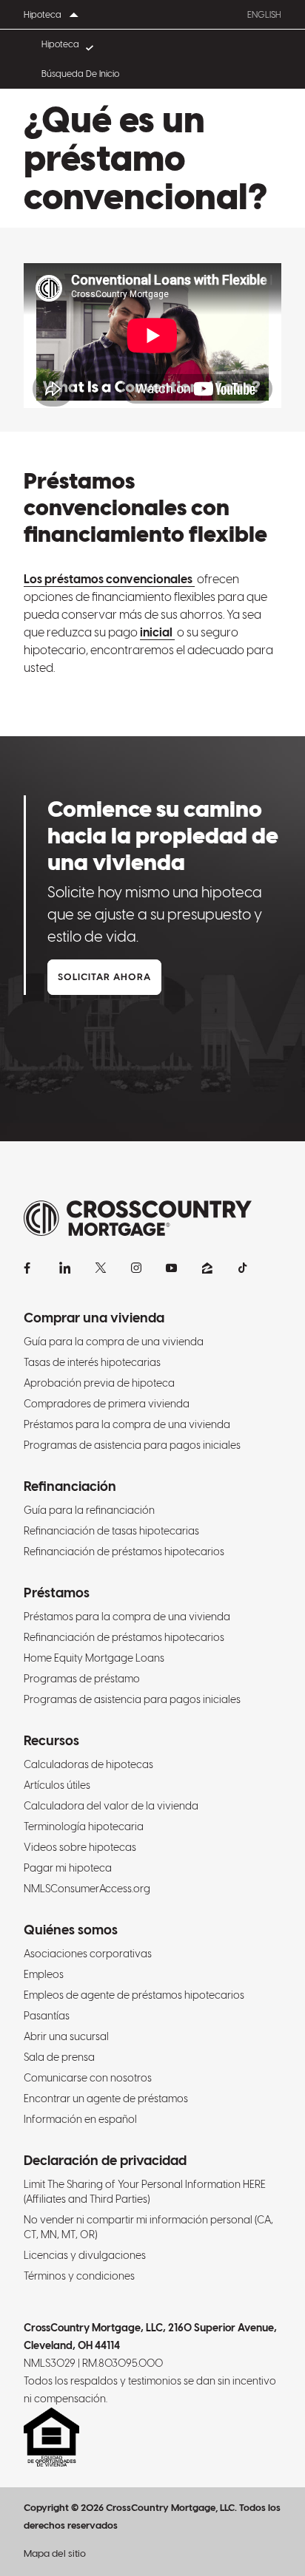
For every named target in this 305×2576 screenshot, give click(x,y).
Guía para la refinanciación (89, 1510)
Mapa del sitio (55, 2553)
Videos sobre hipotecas (80, 1847)
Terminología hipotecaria (84, 1826)
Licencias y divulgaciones (85, 2255)
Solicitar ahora (104, 977)
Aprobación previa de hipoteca (99, 1383)
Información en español (80, 2119)
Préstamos (57, 1593)
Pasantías (47, 2016)
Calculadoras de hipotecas (88, 1764)
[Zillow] (207, 1268)
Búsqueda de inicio (80, 74)
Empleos (44, 1974)
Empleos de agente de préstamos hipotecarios (134, 1995)
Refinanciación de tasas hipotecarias (111, 1531)
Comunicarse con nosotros (88, 2078)
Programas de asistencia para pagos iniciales (132, 1445)
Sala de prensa (59, 2057)
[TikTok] (243, 1268)
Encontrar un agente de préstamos (106, 2098)
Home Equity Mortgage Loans (94, 1658)
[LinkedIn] (65, 1268)
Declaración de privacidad (105, 2160)
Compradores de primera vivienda (107, 1404)
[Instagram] (136, 1268)
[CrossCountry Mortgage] (138, 1219)
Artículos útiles (57, 1785)
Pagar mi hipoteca (68, 1868)
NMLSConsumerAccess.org (87, 1889)
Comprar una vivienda (94, 1318)
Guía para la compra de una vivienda (114, 1342)
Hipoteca (60, 44)
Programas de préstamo (82, 1679)
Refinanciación (70, 1486)
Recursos (51, 1740)
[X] (101, 1268)
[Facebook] (30, 1268)
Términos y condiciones (79, 2276)
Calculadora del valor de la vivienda (111, 1806)
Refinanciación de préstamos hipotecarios (124, 1552)
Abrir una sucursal (66, 2036)
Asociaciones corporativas (88, 1954)
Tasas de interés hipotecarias (92, 1362)
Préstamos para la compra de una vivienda (127, 1424)
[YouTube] (172, 1268)
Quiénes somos (71, 1930)
